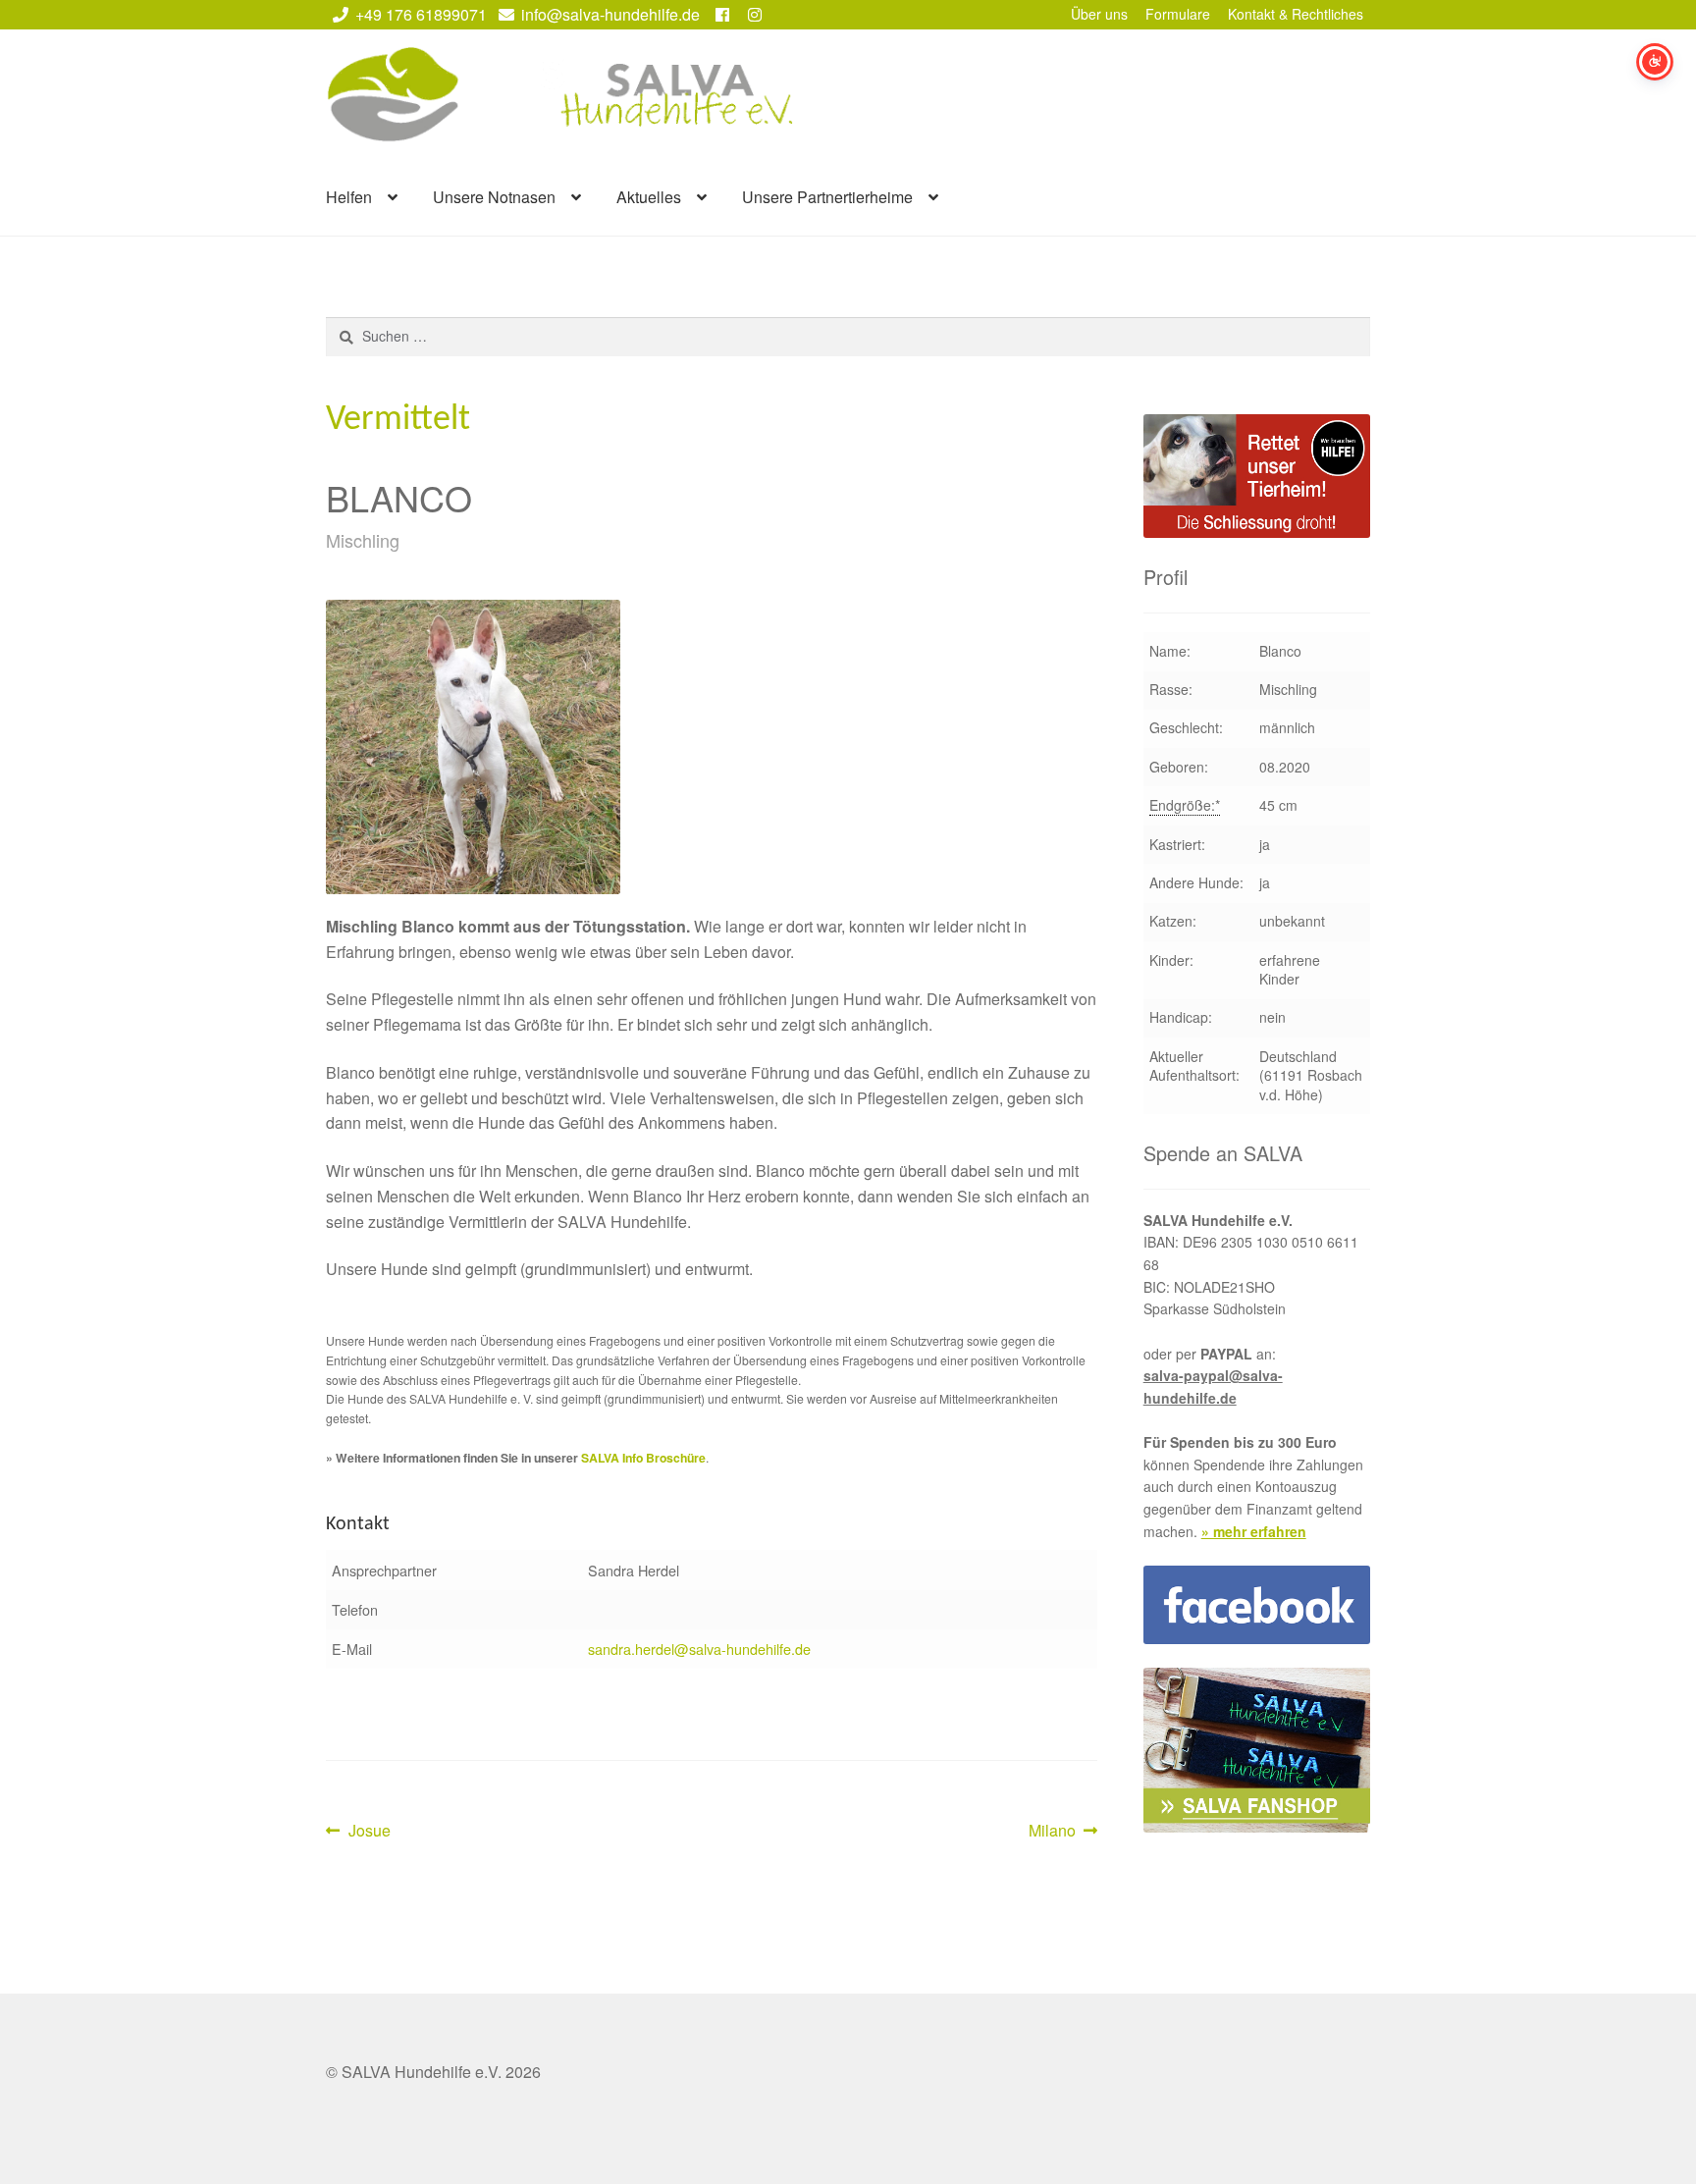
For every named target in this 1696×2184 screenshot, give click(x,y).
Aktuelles (649, 197)
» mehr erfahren (1254, 1531)
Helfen (349, 197)
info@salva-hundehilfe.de (610, 14)
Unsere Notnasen (494, 197)
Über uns (1099, 14)
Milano (1060, 1831)
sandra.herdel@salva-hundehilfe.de (699, 1649)
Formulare (1178, 14)
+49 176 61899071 (421, 14)
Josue (369, 1831)
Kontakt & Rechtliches (1296, 14)
